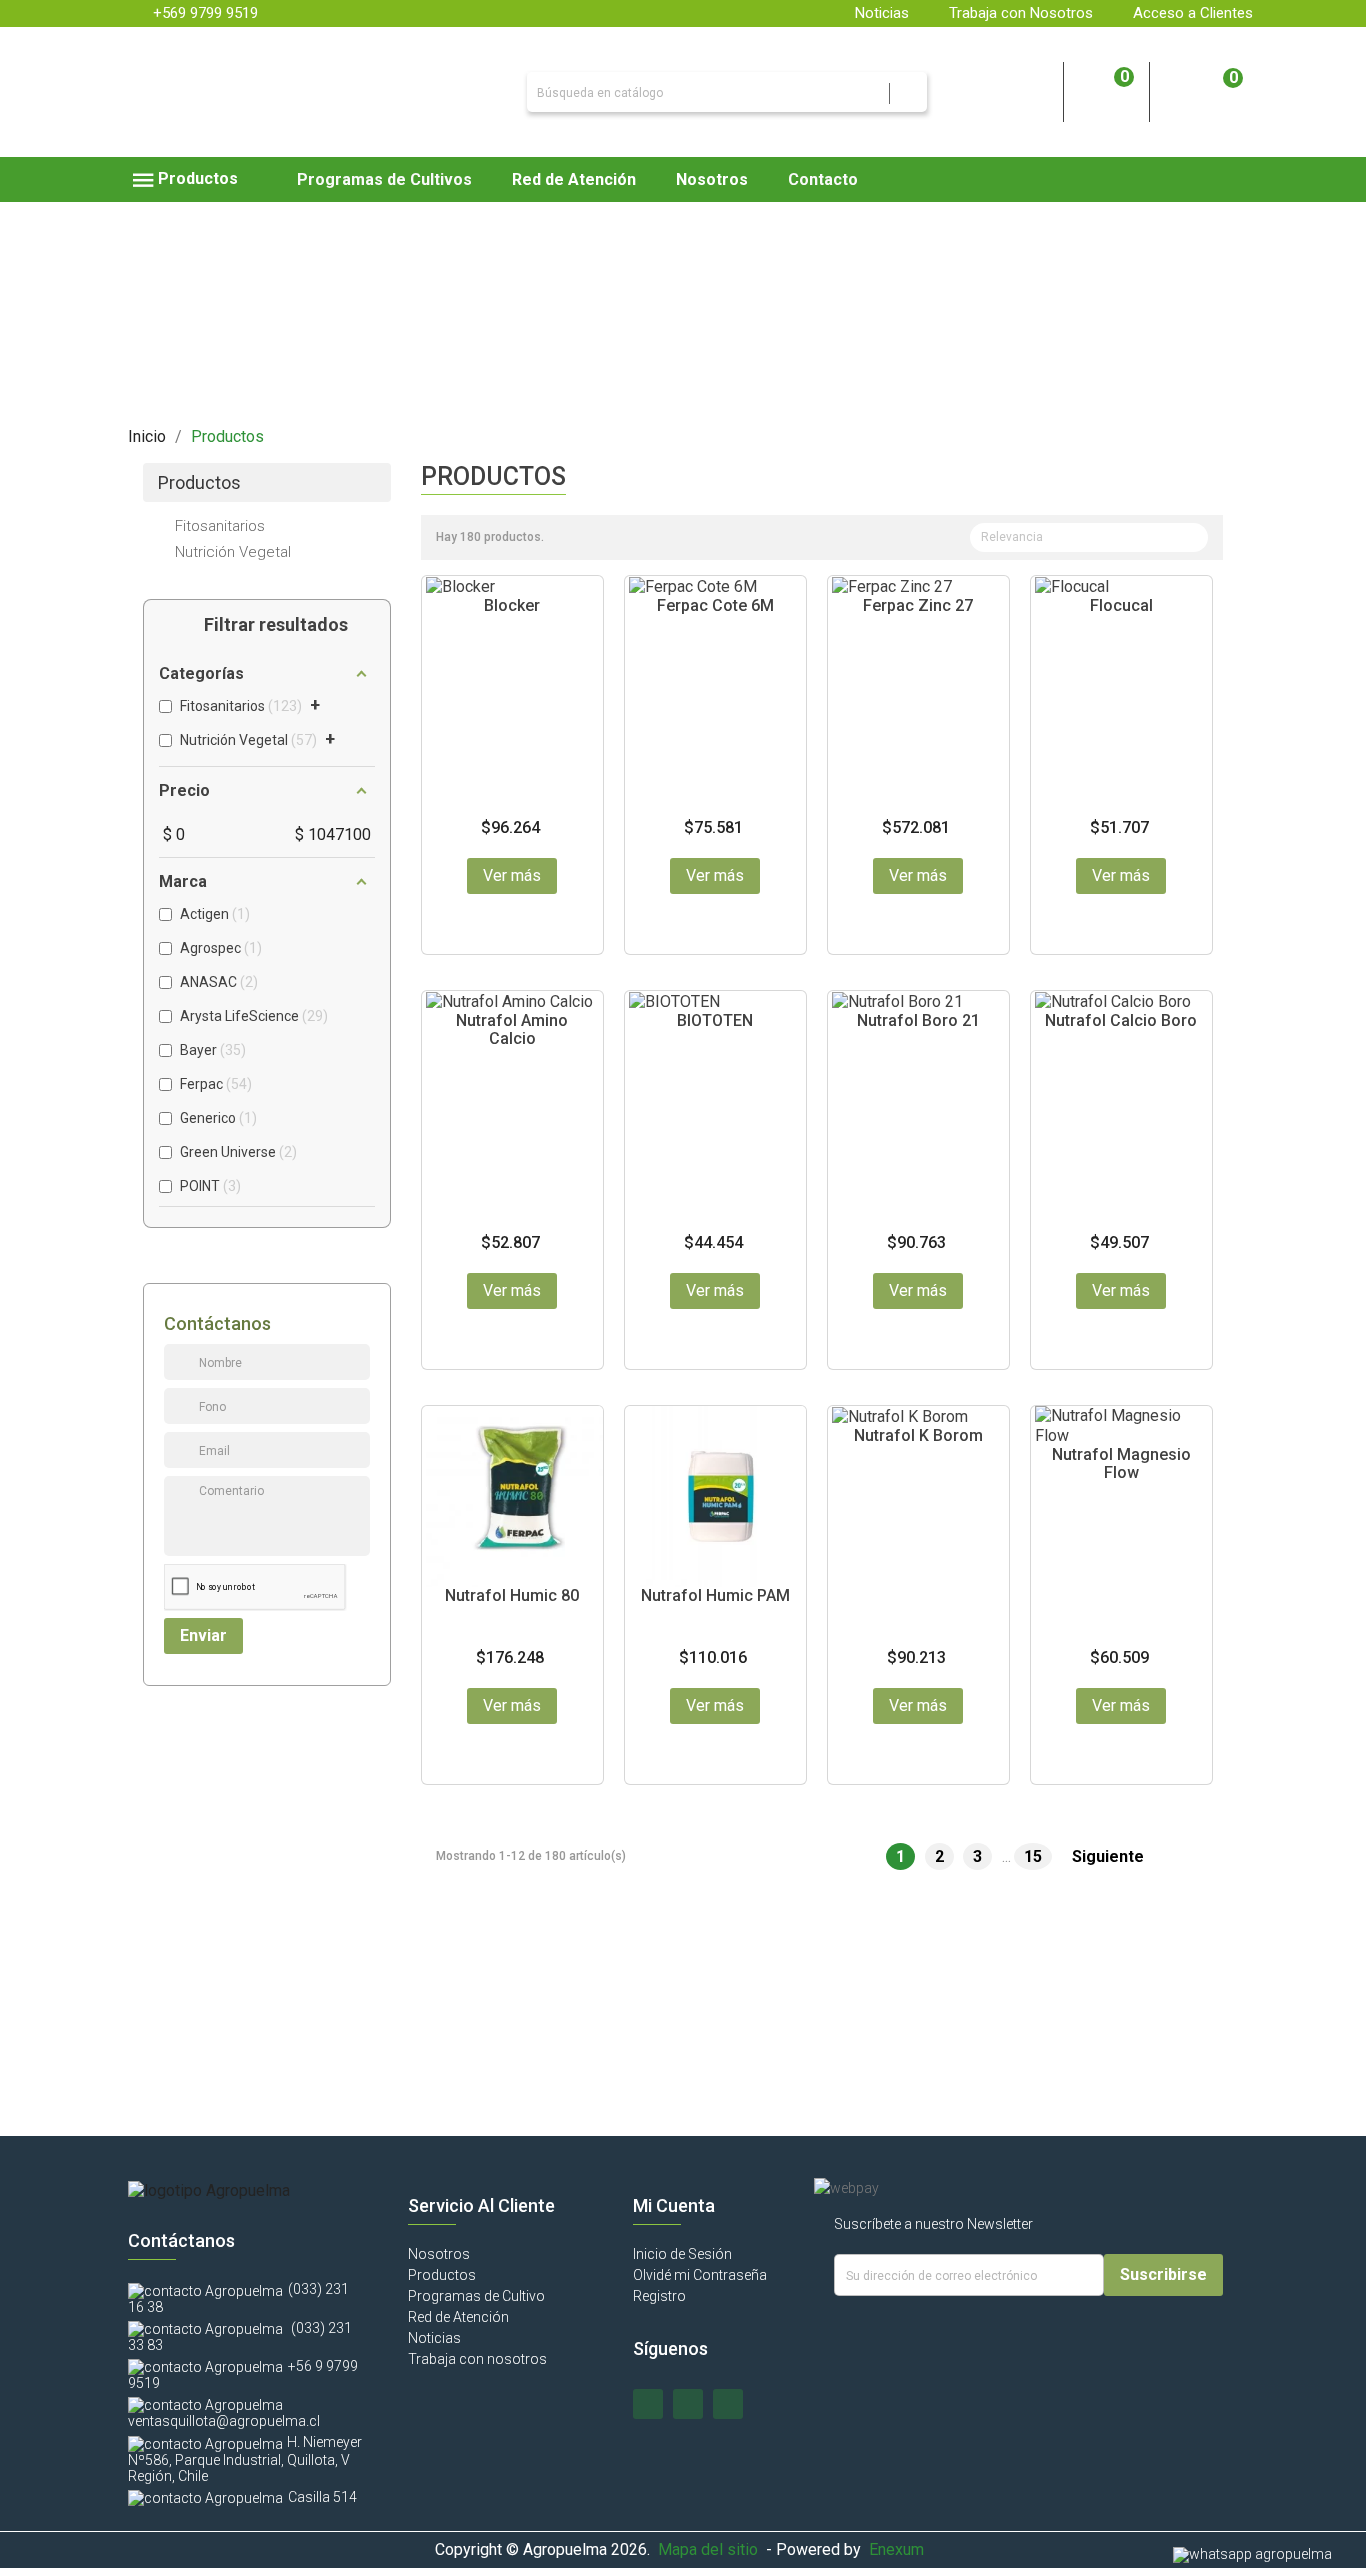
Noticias (882, 13)
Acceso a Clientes (1193, 13)
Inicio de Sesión (682, 2254)
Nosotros (439, 2254)
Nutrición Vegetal (233, 552)
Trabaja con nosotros (477, 2359)
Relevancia (1086, 539)
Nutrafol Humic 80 (512, 1595)
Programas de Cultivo (476, 2296)
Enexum (900, 2549)
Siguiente (1119, 1857)
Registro (659, 2296)
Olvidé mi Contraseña (700, 2275)
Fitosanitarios (220, 526)
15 (1035, 1856)
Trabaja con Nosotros (1021, 13)
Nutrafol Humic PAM (715, 1595)
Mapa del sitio (708, 2549)
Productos (199, 483)
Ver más (512, 875)
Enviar (203, 1635)
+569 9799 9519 (205, 13)
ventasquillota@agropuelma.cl (224, 2421)
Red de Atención (458, 2317)
